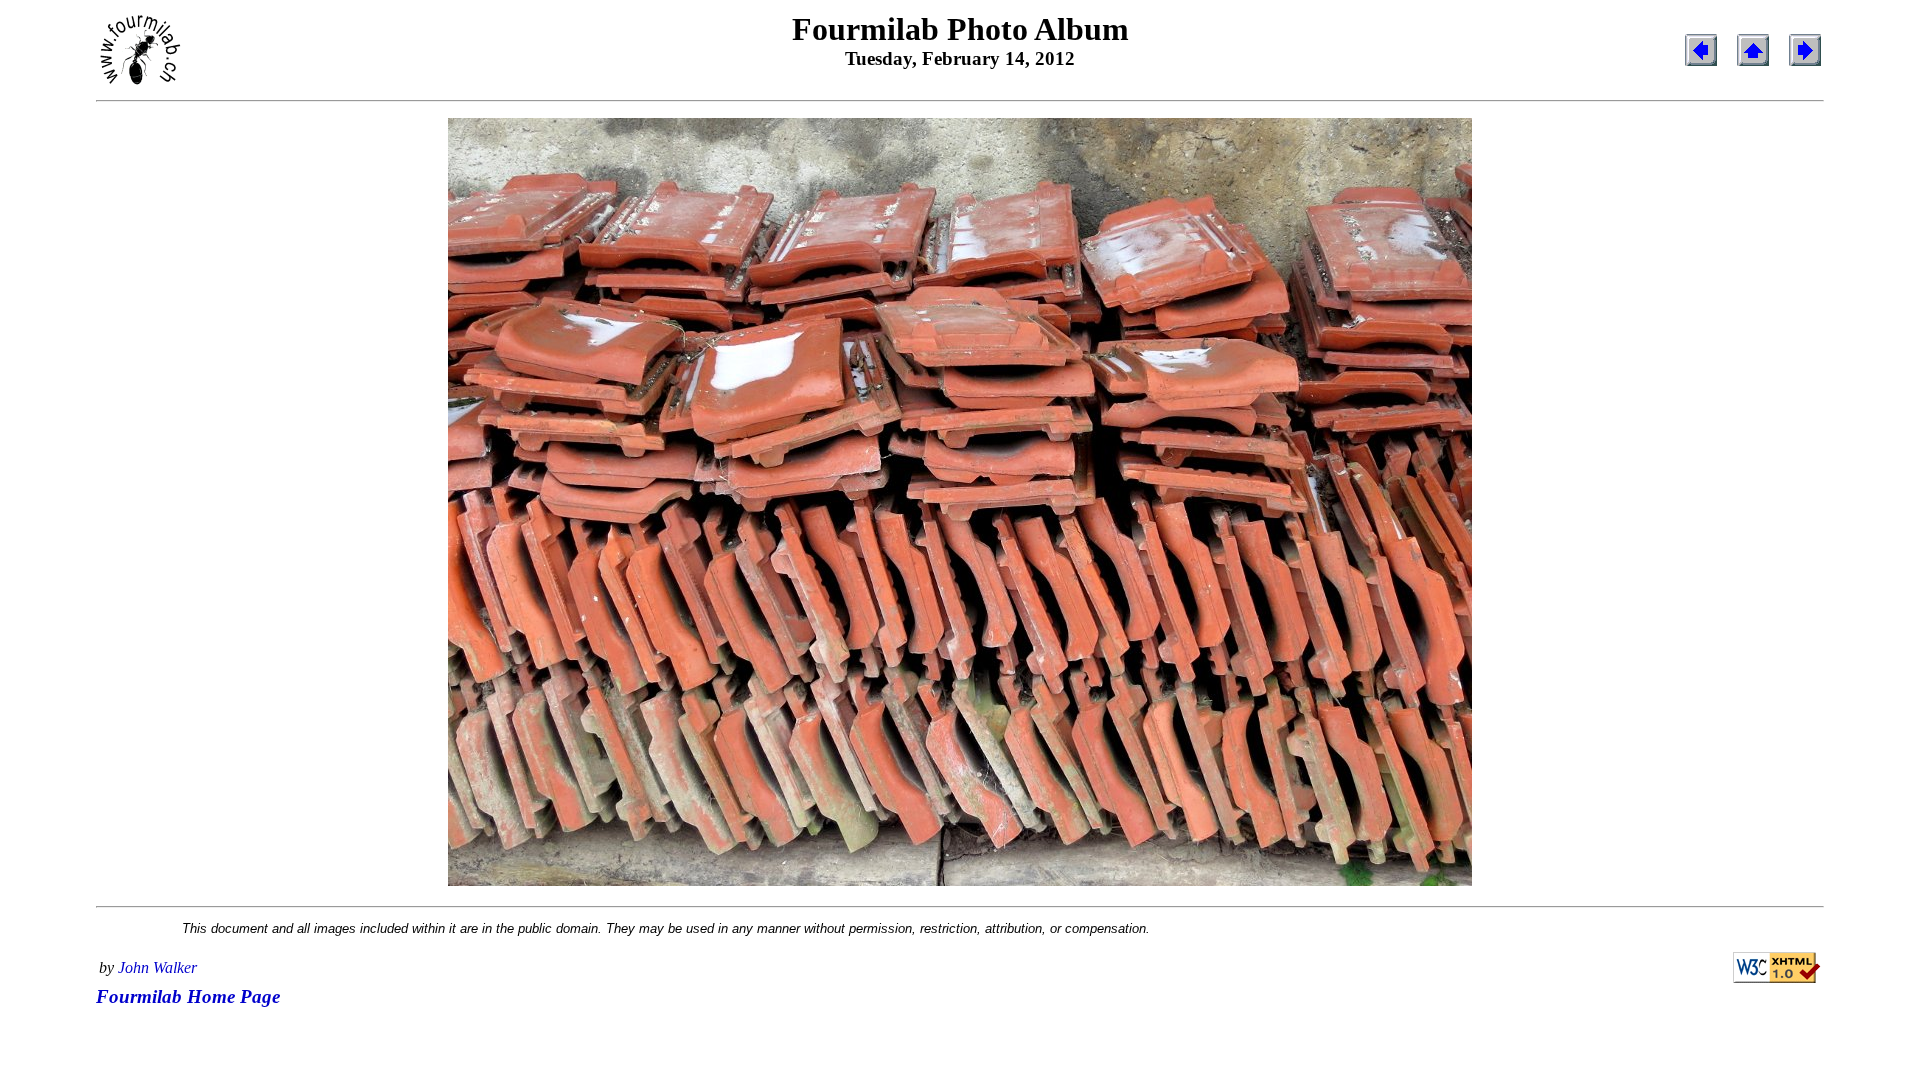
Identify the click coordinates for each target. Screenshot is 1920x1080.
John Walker (157, 967)
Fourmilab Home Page (188, 996)
